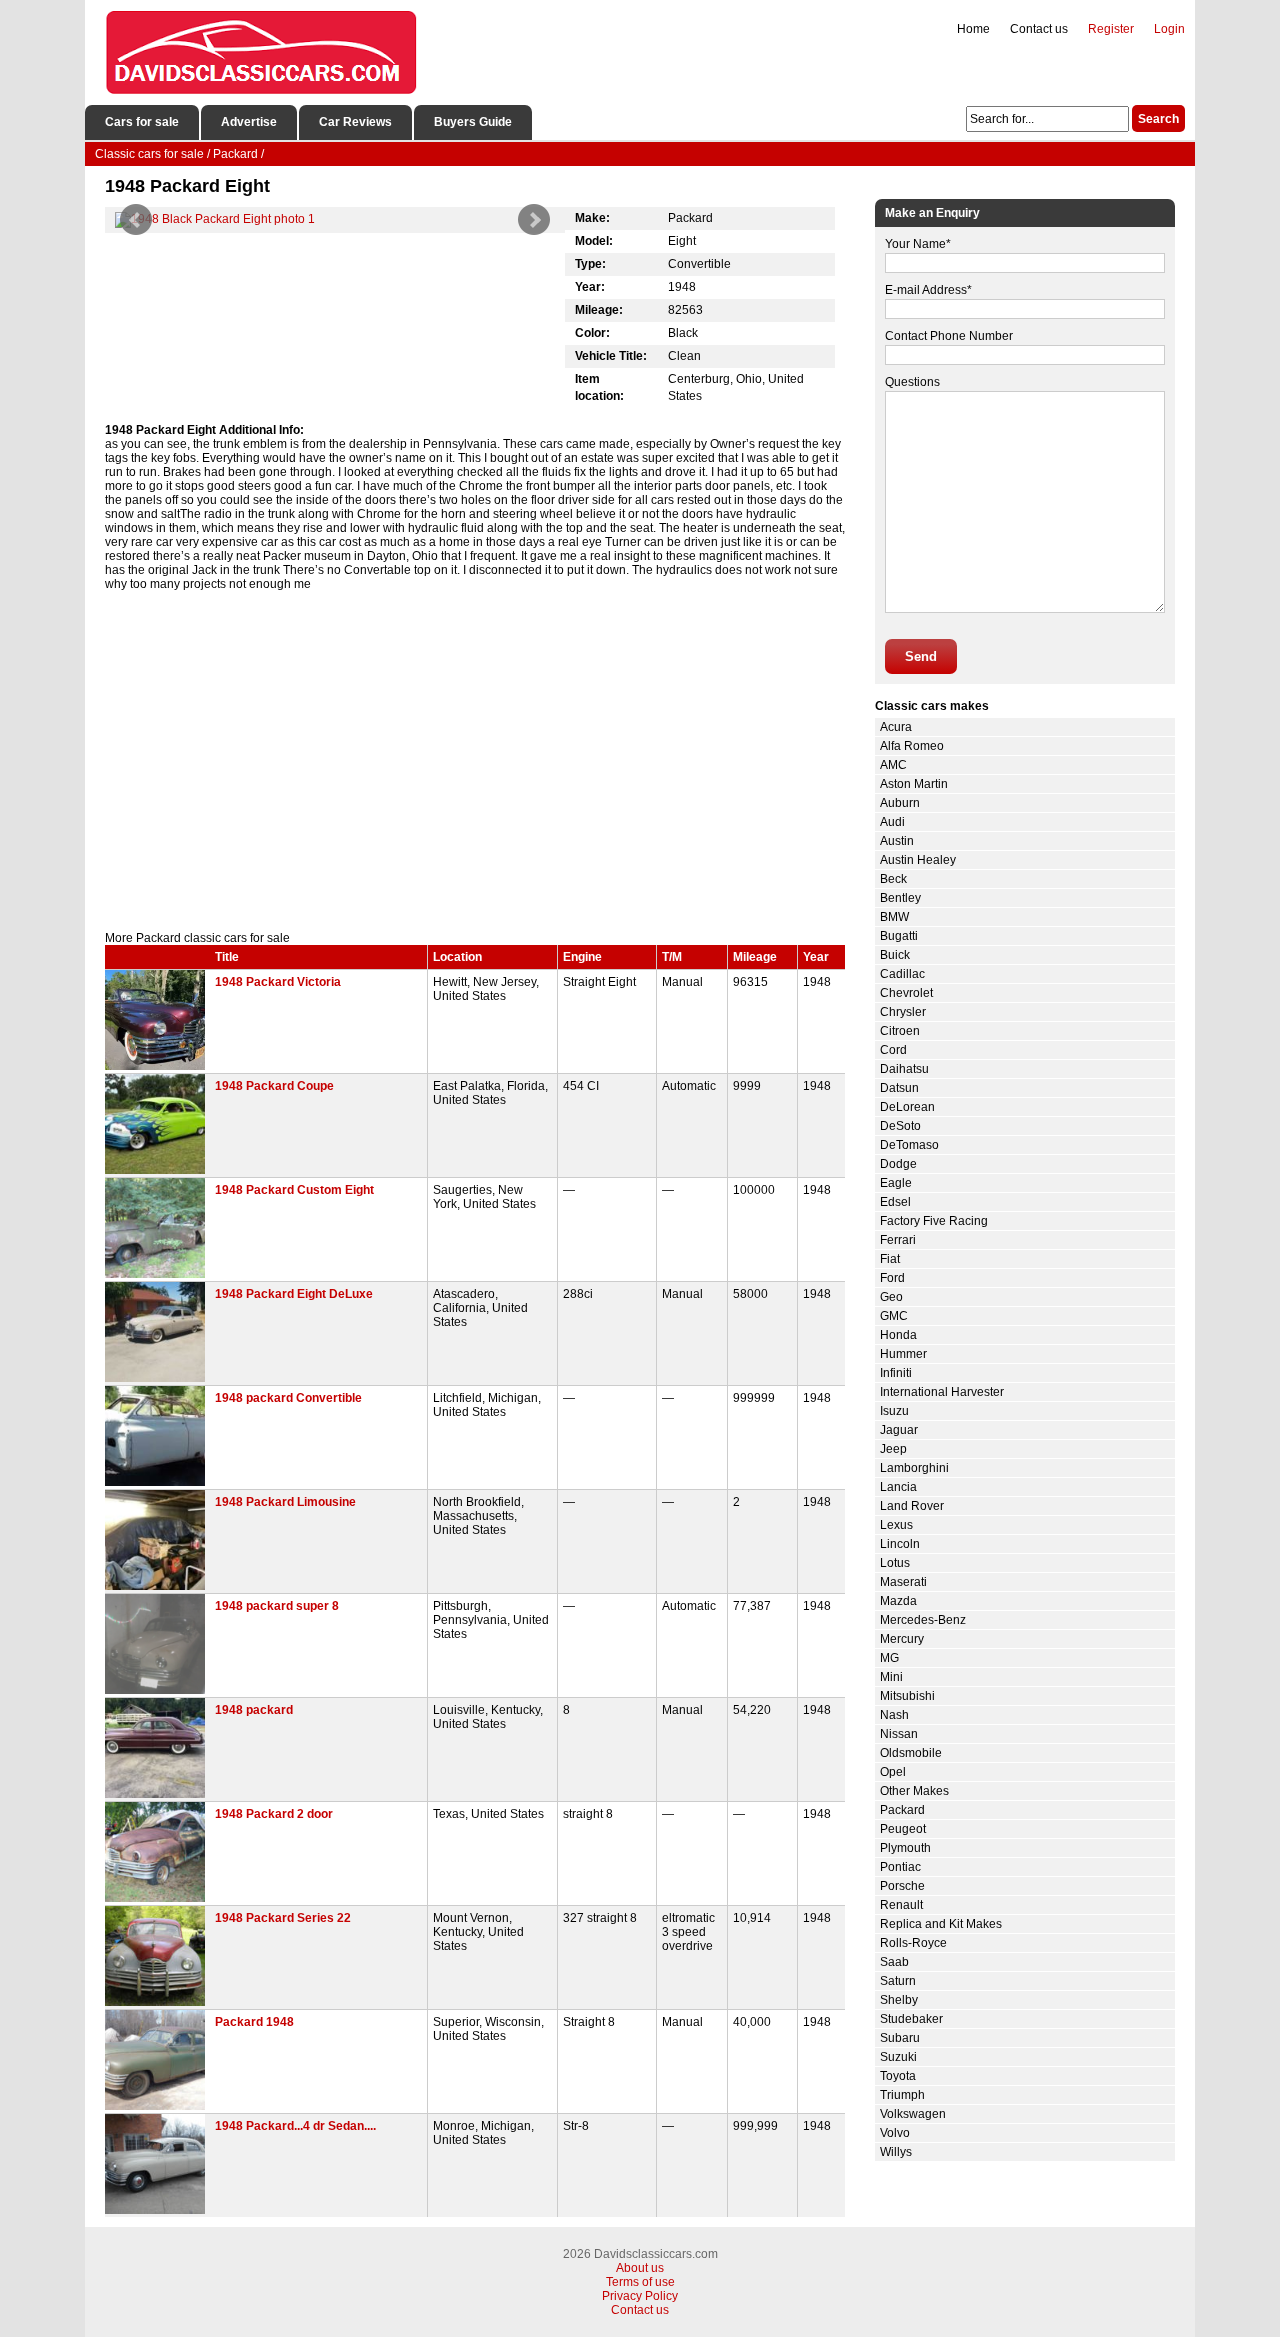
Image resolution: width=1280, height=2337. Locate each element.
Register (1111, 29)
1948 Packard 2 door (274, 1814)
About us (640, 2268)
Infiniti (896, 1373)
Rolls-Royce (913, 1943)
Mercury (902, 1639)
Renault (901, 1905)
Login (1169, 29)
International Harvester (942, 1392)
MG (889, 1658)
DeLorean (907, 1107)
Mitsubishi (907, 1696)
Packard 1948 (254, 2022)
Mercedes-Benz (923, 1620)
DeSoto (900, 1126)
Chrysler (903, 1012)
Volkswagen (913, 2114)
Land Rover (912, 1506)
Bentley (900, 898)
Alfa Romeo (912, 746)
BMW (894, 917)
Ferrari (898, 1240)
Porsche (902, 1886)
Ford (892, 1278)
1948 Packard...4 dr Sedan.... (295, 2126)
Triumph (902, 2095)
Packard (902, 1810)
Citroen (900, 1031)
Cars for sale (142, 122)
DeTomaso (909, 1145)
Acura (896, 727)
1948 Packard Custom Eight (294, 1190)
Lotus (895, 1563)
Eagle (896, 1183)
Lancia (898, 1487)
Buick (895, 955)
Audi (892, 822)
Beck (893, 879)
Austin (897, 841)
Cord (893, 1050)
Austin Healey (918, 860)
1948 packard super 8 (277, 1606)
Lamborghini (914, 1468)
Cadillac (902, 974)
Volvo (895, 2133)
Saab (894, 1962)
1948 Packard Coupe (274, 1086)
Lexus (896, 1525)
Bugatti (899, 936)
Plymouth (905, 1848)
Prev (136, 220)
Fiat (890, 1259)
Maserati (903, 1582)
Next (534, 220)
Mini (891, 1677)
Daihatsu (904, 1069)
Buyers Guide (473, 122)
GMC (894, 1316)
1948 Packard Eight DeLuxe (294, 1294)
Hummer (903, 1354)
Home (973, 29)
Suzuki (898, 2057)
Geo (891, 1297)
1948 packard (254, 1710)
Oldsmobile (911, 1753)
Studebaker (911, 2019)
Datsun (899, 1088)
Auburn (900, 803)
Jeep (893, 1449)
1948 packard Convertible (288, 1398)
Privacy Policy (640, 2296)
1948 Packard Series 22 (283, 1918)
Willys (896, 2152)
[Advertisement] (475, 761)
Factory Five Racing (934, 1221)
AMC (893, 765)
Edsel (895, 1202)
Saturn (898, 1981)
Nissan (899, 1734)
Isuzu (894, 1411)
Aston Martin (914, 784)
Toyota (898, 2076)
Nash (894, 1715)
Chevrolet (906, 993)
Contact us (1039, 29)
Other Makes (914, 1791)
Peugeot (903, 1829)
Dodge (898, 1164)
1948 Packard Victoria (278, 982)
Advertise (249, 122)
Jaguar (899, 1430)
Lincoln (900, 1544)
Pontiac (900, 1867)
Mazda (898, 1601)
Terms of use (640, 2282)
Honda (898, 1335)
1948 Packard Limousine (285, 1502)
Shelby (899, 2000)
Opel (893, 1772)
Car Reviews (355, 122)
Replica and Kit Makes (941, 1924)
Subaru (900, 2038)
